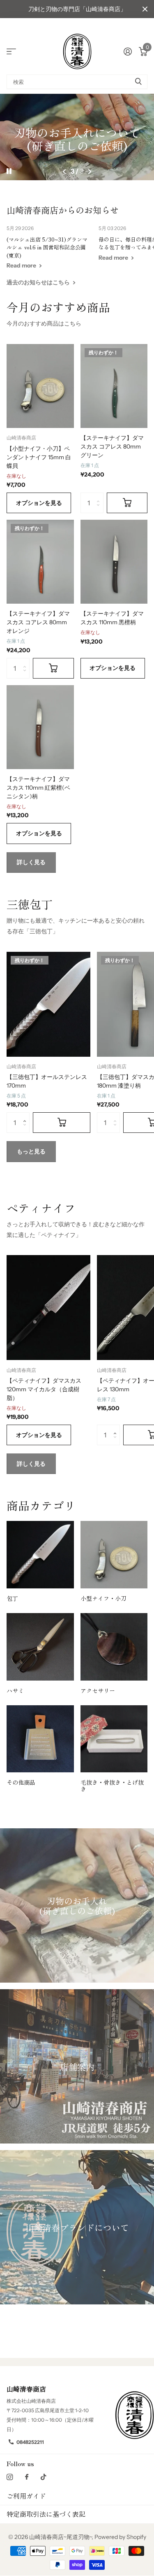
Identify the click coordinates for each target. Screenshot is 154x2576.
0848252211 (30, 2442)
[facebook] (27, 2477)
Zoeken (138, 82)
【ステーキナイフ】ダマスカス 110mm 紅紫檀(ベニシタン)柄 (38, 788)
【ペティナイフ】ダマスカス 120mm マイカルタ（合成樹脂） (44, 1389)
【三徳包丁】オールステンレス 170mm (47, 1081)
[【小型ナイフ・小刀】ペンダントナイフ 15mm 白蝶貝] (40, 386)
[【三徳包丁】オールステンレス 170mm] (48, 1004)
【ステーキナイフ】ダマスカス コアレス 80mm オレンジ (38, 622)
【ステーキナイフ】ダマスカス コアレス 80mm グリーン (112, 446)
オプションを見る (39, 503)
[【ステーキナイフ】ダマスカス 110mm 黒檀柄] (114, 562)
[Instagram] (10, 2477)
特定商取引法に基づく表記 (46, 2514)
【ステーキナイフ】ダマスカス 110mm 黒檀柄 (112, 618)
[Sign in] (128, 51)
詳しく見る (31, 862)
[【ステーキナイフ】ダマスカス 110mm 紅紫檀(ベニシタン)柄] (40, 727)
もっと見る (31, 1151)
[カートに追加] (127, 503)
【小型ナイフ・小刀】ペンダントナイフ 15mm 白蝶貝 (39, 457)
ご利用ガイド (26, 2496)
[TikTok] (44, 2477)
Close (145, 9)
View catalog (11, 51)
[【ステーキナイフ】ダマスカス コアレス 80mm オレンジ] (40, 562)
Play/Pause (16, 166)
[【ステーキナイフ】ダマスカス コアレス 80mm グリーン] (114, 386)
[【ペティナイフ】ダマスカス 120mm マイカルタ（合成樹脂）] (48, 1308)
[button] (65, 172)
